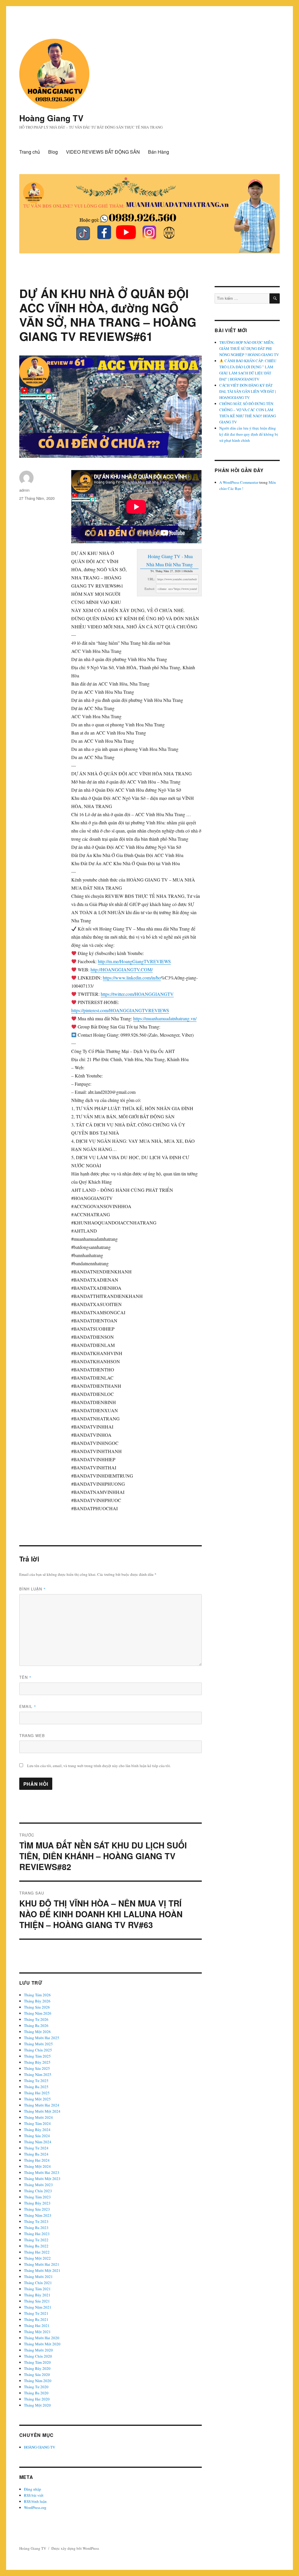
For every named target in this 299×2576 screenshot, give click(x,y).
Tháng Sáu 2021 (37, 2301)
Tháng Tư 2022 (36, 2240)
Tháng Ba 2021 (36, 2319)
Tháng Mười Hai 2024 (42, 2105)
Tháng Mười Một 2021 (42, 2270)
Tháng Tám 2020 (37, 2362)
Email (28, 1706)
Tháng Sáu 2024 (37, 2136)
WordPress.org (35, 2507)
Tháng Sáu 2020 (37, 2375)
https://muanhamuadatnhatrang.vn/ (165, 1018)
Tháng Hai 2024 (37, 2160)
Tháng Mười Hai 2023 (42, 2172)
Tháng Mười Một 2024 (42, 2111)
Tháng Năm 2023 (38, 2215)
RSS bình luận (35, 2501)
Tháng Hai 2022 (37, 2252)
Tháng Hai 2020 (37, 2399)
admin (24, 490)
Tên (25, 1677)
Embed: (150, 589)
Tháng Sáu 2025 (37, 2068)
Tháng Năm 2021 (38, 2307)
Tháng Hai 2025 (37, 2093)
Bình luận (33, 1589)
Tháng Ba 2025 (36, 2087)
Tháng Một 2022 (37, 2258)
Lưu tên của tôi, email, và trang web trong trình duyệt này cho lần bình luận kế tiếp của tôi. (99, 1766)
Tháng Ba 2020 (36, 2393)
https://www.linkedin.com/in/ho (132, 978)
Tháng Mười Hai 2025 (42, 2038)
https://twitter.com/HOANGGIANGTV (137, 994)
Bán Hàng (159, 152)
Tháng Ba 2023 (36, 2228)
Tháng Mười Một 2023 (42, 2179)
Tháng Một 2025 (37, 2099)
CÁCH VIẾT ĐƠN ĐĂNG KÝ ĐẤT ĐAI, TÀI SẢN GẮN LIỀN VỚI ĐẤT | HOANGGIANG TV (248, 391)
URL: (151, 579)
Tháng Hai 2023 (37, 2234)
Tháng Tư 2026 (36, 2019)
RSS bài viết (34, 2495)
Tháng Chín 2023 (38, 2191)
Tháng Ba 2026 (36, 2025)
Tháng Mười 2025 (38, 2044)
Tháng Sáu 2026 (37, 2007)
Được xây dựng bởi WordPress (75, 2548)
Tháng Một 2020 (37, 2405)
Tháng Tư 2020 (36, 2387)
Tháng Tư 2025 (36, 2081)
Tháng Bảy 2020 (37, 2368)
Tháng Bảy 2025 (37, 2062)
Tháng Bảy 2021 (37, 2295)
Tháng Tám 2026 (37, 1995)
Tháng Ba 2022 (36, 2246)
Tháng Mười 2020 (38, 2350)
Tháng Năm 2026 (38, 2013)
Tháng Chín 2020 (38, 2356)
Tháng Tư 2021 (36, 2313)
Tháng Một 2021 (37, 2332)
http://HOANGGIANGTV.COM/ (122, 969)
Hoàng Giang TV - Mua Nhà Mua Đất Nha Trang (170, 560)
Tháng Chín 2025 (38, 2050)
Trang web (32, 1735)
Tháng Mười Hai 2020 (42, 2338)
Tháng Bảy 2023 (37, 2203)
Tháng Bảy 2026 (37, 2001)
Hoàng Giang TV (51, 118)
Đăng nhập (33, 2489)
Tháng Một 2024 (37, 2166)
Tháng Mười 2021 (38, 2277)
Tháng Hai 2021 (37, 2326)
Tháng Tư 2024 (36, 2148)
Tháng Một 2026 (37, 2032)
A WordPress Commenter (239, 482)
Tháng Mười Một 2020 (42, 2344)
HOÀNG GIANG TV (40, 2447)
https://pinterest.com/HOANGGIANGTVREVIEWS (120, 1010)
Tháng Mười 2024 (38, 2117)
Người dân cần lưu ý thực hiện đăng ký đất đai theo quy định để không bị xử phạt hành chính (249, 434)
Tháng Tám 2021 (37, 2289)
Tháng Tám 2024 (37, 2123)
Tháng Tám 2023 (37, 2197)
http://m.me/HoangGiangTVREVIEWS (134, 961)
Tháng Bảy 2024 (37, 2130)
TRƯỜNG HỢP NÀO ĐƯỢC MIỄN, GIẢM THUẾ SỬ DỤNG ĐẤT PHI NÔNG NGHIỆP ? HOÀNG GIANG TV (249, 348)
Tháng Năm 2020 (38, 2381)
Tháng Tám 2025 (37, 2056)
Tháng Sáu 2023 (37, 2209)
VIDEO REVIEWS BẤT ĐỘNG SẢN (103, 152)
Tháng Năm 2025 (38, 2074)
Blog (53, 152)
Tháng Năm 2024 (38, 2142)
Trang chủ (30, 152)
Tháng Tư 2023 (36, 2221)
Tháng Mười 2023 (38, 2185)
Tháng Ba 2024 (36, 2154)
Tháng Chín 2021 (38, 2283)
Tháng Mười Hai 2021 (42, 2264)
